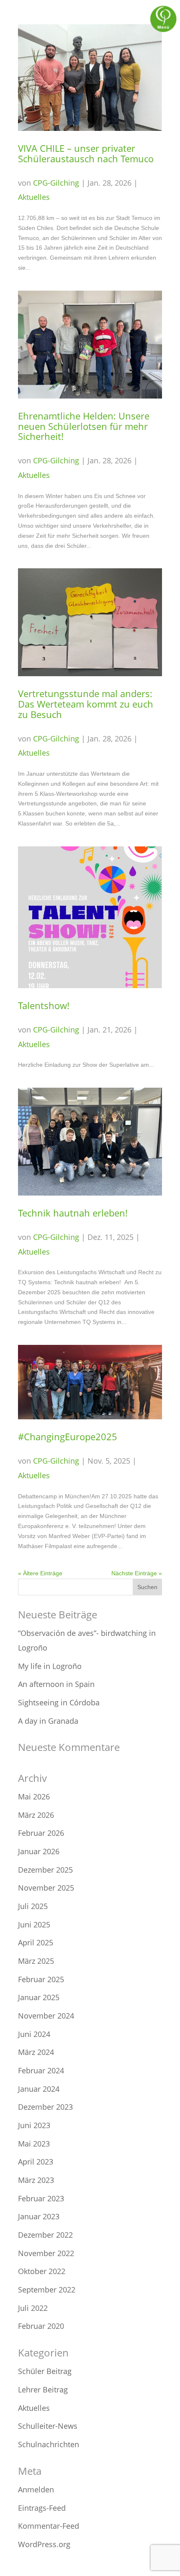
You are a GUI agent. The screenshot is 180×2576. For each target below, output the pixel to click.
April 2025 (36, 1942)
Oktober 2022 (42, 2271)
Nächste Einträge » (137, 1573)
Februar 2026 (41, 1833)
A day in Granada (48, 1721)
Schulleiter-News (48, 2426)
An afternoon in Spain (56, 1684)
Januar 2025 (39, 1997)
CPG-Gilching (56, 183)
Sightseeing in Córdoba (59, 1702)
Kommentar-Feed (49, 2526)
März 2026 (36, 1815)
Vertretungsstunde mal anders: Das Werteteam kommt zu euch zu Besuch (86, 704)
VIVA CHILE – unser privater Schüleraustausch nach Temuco (86, 153)
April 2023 (36, 2162)
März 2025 (36, 1961)
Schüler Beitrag (45, 2371)
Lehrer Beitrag (43, 2389)
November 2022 (46, 2253)
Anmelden (36, 2489)
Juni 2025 (34, 1924)
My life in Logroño (50, 1666)
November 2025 (46, 1888)
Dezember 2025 (45, 1870)
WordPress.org (44, 2544)
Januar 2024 (39, 2089)
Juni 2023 (34, 2125)
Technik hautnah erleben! (73, 1213)
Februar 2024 (41, 2070)
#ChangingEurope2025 (68, 1437)
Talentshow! (44, 1006)
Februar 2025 (41, 1979)
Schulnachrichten (49, 2444)
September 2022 (47, 2290)
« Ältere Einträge (40, 1573)
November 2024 (46, 2016)
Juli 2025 (33, 1906)
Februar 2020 (41, 2326)
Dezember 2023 (45, 2107)
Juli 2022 (33, 2308)
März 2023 (36, 2180)
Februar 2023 (41, 2198)
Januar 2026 (39, 1851)
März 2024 (36, 2052)
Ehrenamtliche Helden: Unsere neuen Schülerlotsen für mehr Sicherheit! (84, 426)
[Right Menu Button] (163, 31)
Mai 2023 (34, 2144)
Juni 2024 (34, 2034)
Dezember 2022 (45, 2235)
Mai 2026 (34, 1797)
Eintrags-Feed (42, 2508)
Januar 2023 (39, 2216)
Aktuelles (34, 197)
